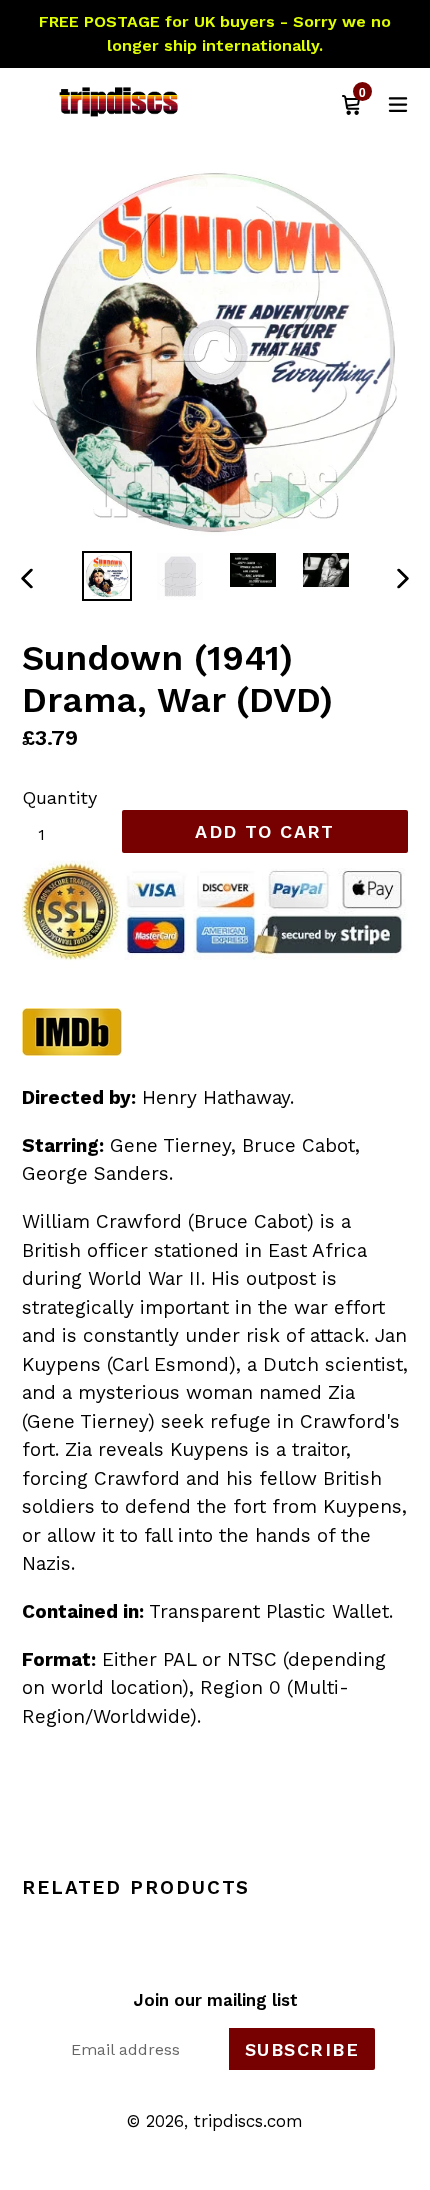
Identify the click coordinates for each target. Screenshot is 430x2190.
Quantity (59, 797)
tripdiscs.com (248, 2121)
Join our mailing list (215, 2000)
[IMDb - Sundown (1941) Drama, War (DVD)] (72, 1050)
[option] (106, 576)
